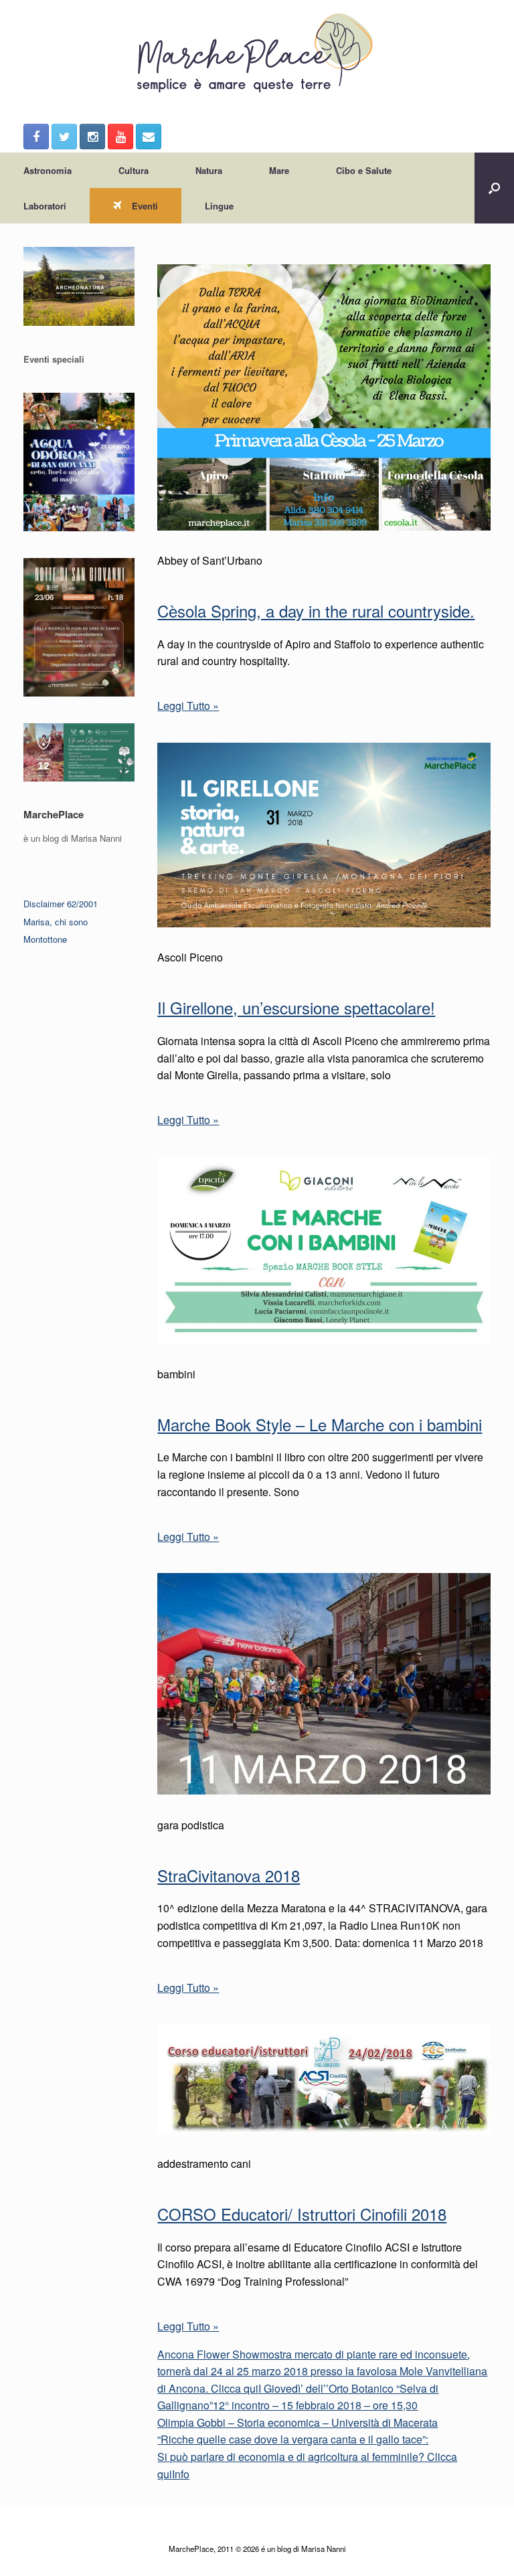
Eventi (145, 206)
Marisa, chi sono (56, 922)
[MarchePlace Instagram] (92, 136)
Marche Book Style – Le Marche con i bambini (320, 1424)
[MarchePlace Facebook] (36, 136)
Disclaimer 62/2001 (61, 904)
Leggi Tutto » (188, 706)
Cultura (134, 170)
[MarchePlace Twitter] (64, 136)
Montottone (45, 939)
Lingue (219, 206)
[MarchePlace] (257, 54)
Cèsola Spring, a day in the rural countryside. (316, 611)
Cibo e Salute (364, 170)
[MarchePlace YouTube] (120, 136)
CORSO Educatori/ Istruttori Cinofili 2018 (302, 2214)
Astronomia (48, 170)
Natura (209, 170)
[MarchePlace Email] (149, 136)
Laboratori (45, 206)
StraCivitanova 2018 (229, 1875)
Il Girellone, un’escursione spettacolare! (296, 1007)
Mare (279, 170)
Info (181, 2474)
